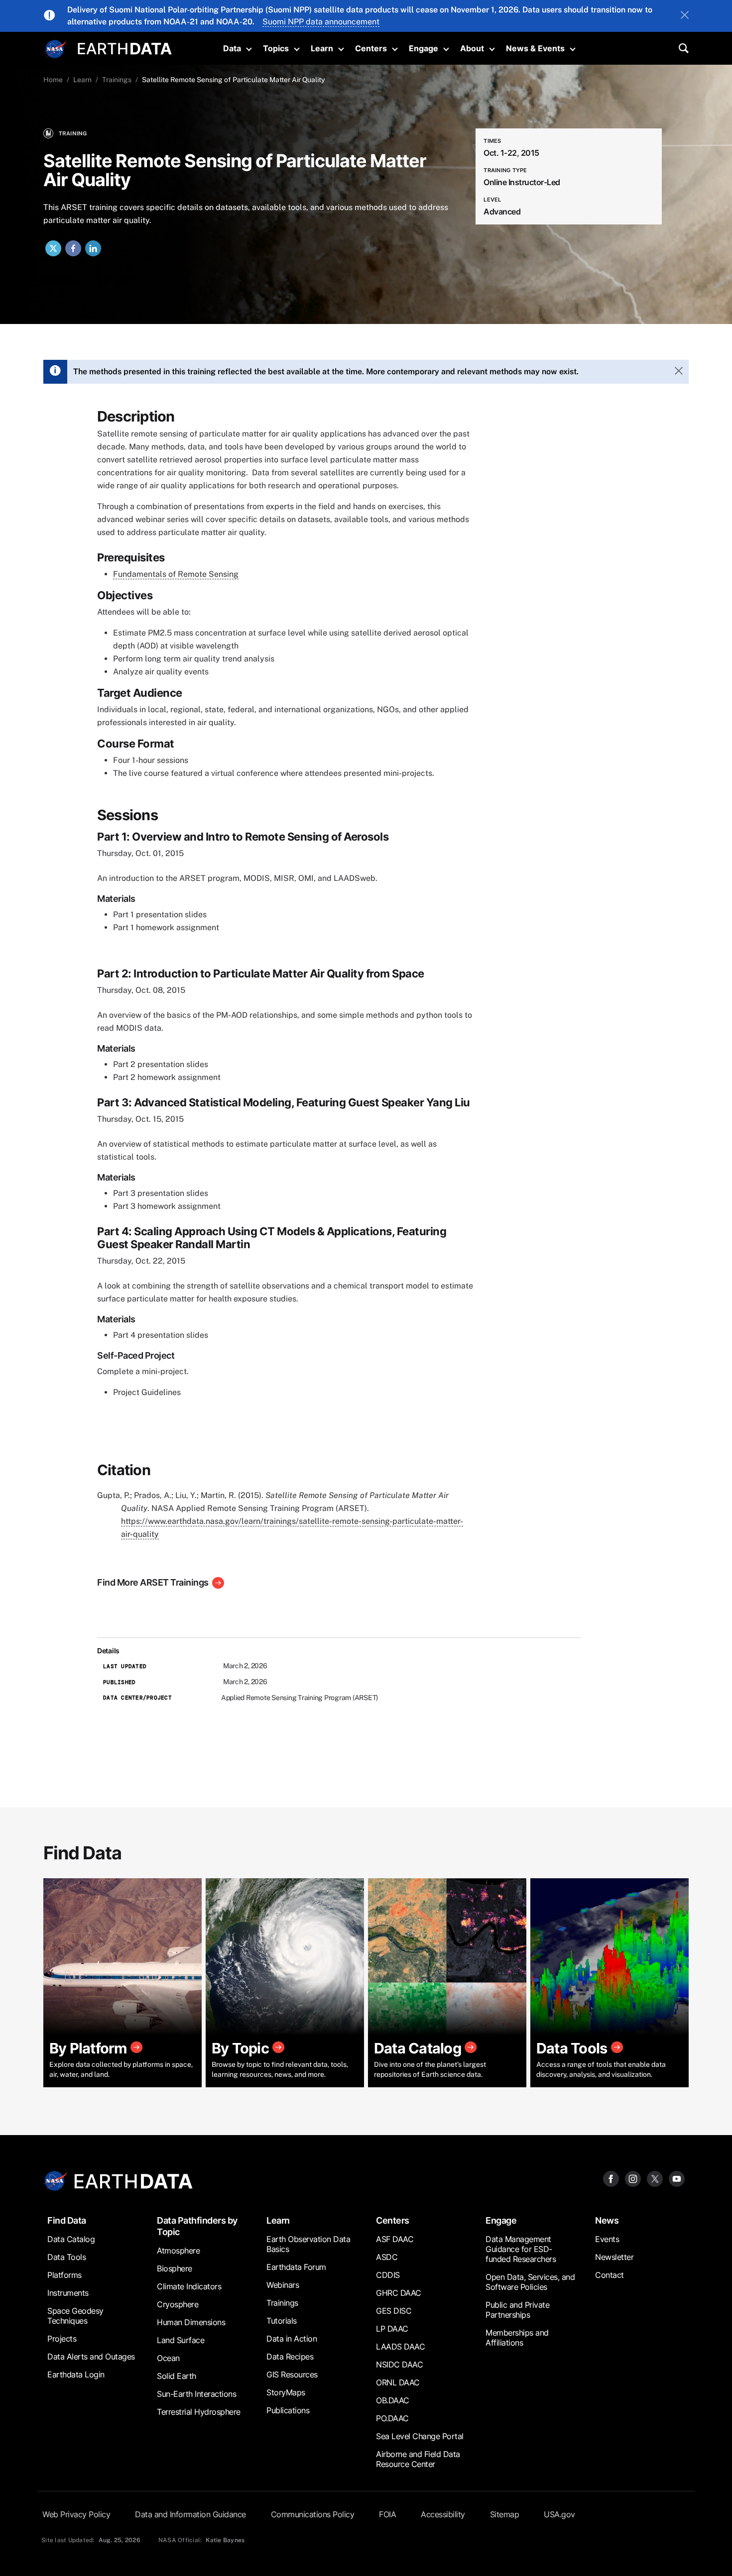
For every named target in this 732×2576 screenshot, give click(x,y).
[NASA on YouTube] (677, 2178)
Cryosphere (178, 2304)
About (472, 48)
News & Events (535, 48)
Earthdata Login (76, 2374)
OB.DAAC (393, 2400)
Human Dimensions (191, 2322)
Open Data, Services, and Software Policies (530, 2282)
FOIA (387, 2514)
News (607, 2220)
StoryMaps (286, 2392)
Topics (276, 48)
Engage (424, 48)
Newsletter (614, 2257)
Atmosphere (178, 2251)
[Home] (125, 48)
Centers (371, 48)
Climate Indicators (189, 2286)
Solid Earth (177, 2376)
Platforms (64, 2275)
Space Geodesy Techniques (75, 2316)
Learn (322, 48)
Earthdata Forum (296, 2267)
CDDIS (388, 2275)
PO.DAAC (392, 2418)
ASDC (387, 2257)
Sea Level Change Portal (420, 2436)
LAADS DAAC (400, 2347)
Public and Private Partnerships (517, 2310)
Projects (62, 2339)
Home (53, 80)
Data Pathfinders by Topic (197, 2226)
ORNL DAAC (398, 2382)
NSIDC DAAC (399, 2364)
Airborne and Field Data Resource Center (418, 2459)
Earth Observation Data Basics (308, 2244)
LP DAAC (392, 2329)
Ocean (168, 2358)
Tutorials (282, 2321)
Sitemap (505, 2514)
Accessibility (443, 2514)
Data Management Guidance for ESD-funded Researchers (521, 2249)
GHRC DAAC (399, 2293)
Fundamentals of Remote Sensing (176, 574)
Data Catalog (71, 2239)
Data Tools (66, 2257)
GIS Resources (292, 2374)
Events (607, 2239)
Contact (610, 2275)
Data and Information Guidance (190, 2514)
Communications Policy (313, 2514)
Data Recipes (290, 2357)
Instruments (68, 2293)
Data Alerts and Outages (91, 2357)
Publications (288, 2410)
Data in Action (292, 2339)
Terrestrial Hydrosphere (199, 2412)
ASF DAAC (395, 2239)
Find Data (67, 2220)
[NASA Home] (56, 49)
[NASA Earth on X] (655, 2178)
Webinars (283, 2285)
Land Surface (181, 2340)
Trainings (117, 80)
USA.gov (559, 2514)
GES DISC (394, 2311)
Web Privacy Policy (76, 2514)
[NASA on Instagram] (633, 2178)
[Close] (685, 16)
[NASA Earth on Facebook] (611, 2178)
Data (232, 48)
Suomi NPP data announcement (321, 22)
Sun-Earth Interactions (196, 2394)
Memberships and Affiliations (517, 2338)
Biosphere (175, 2268)
